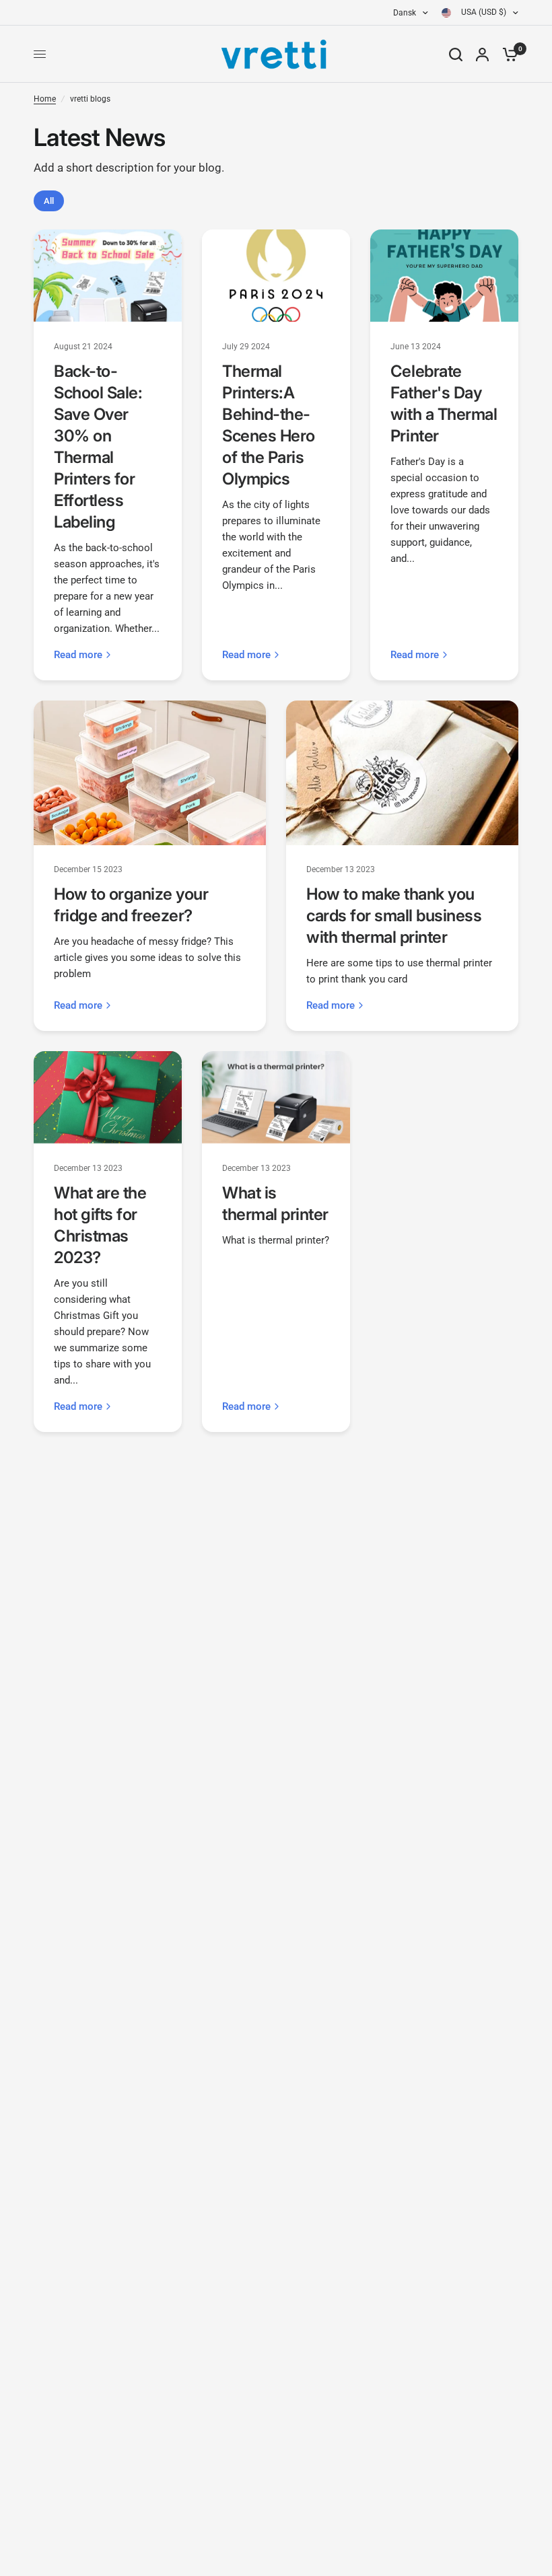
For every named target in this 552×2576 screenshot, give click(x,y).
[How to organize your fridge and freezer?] (150, 773)
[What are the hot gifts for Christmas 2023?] (108, 1097)
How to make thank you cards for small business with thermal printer (394, 916)
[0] (507, 54)
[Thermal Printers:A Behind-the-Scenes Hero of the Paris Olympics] (276, 276)
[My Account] (482, 54)
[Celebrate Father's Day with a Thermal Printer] (444, 276)
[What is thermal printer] (276, 1097)
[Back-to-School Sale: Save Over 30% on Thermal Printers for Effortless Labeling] (108, 276)
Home (45, 99)
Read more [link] (78, 655)
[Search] (456, 54)
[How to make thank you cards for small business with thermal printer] (402, 773)
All (49, 201)
